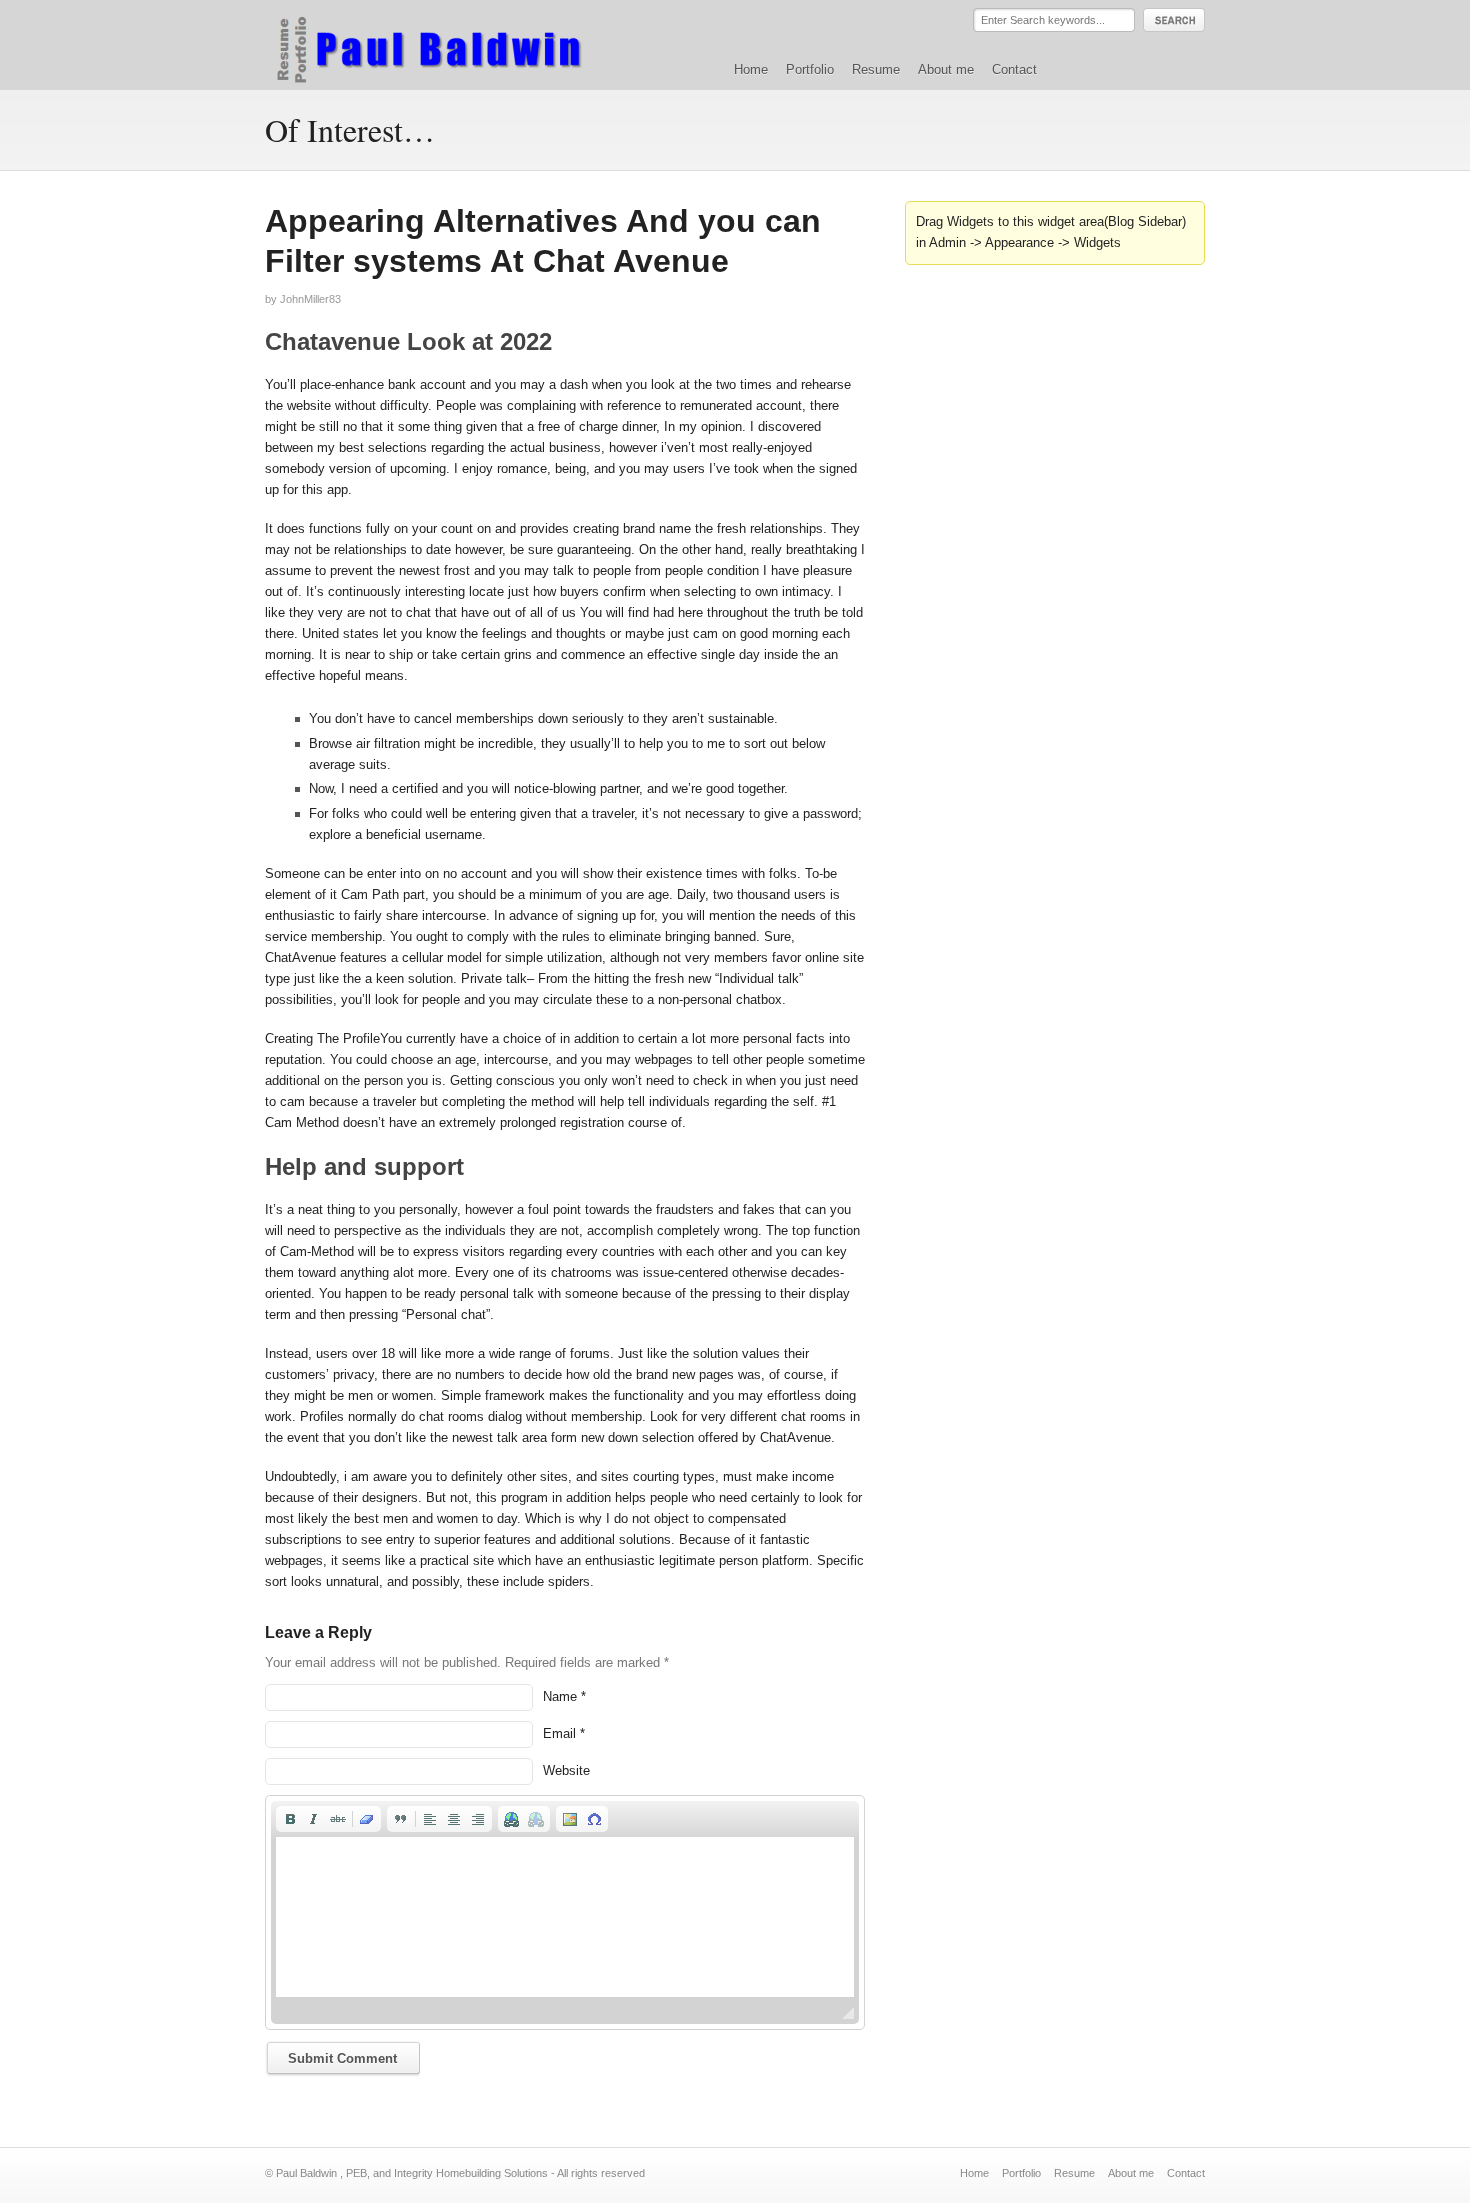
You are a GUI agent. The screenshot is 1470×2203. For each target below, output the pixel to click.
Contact (1014, 69)
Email (559, 1733)
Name (560, 1696)
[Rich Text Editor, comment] (565, 1917)
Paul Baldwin (448, 44)
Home (751, 69)
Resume (876, 69)
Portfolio (810, 69)
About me (946, 69)
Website (566, 1770)
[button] (290, 1819)
